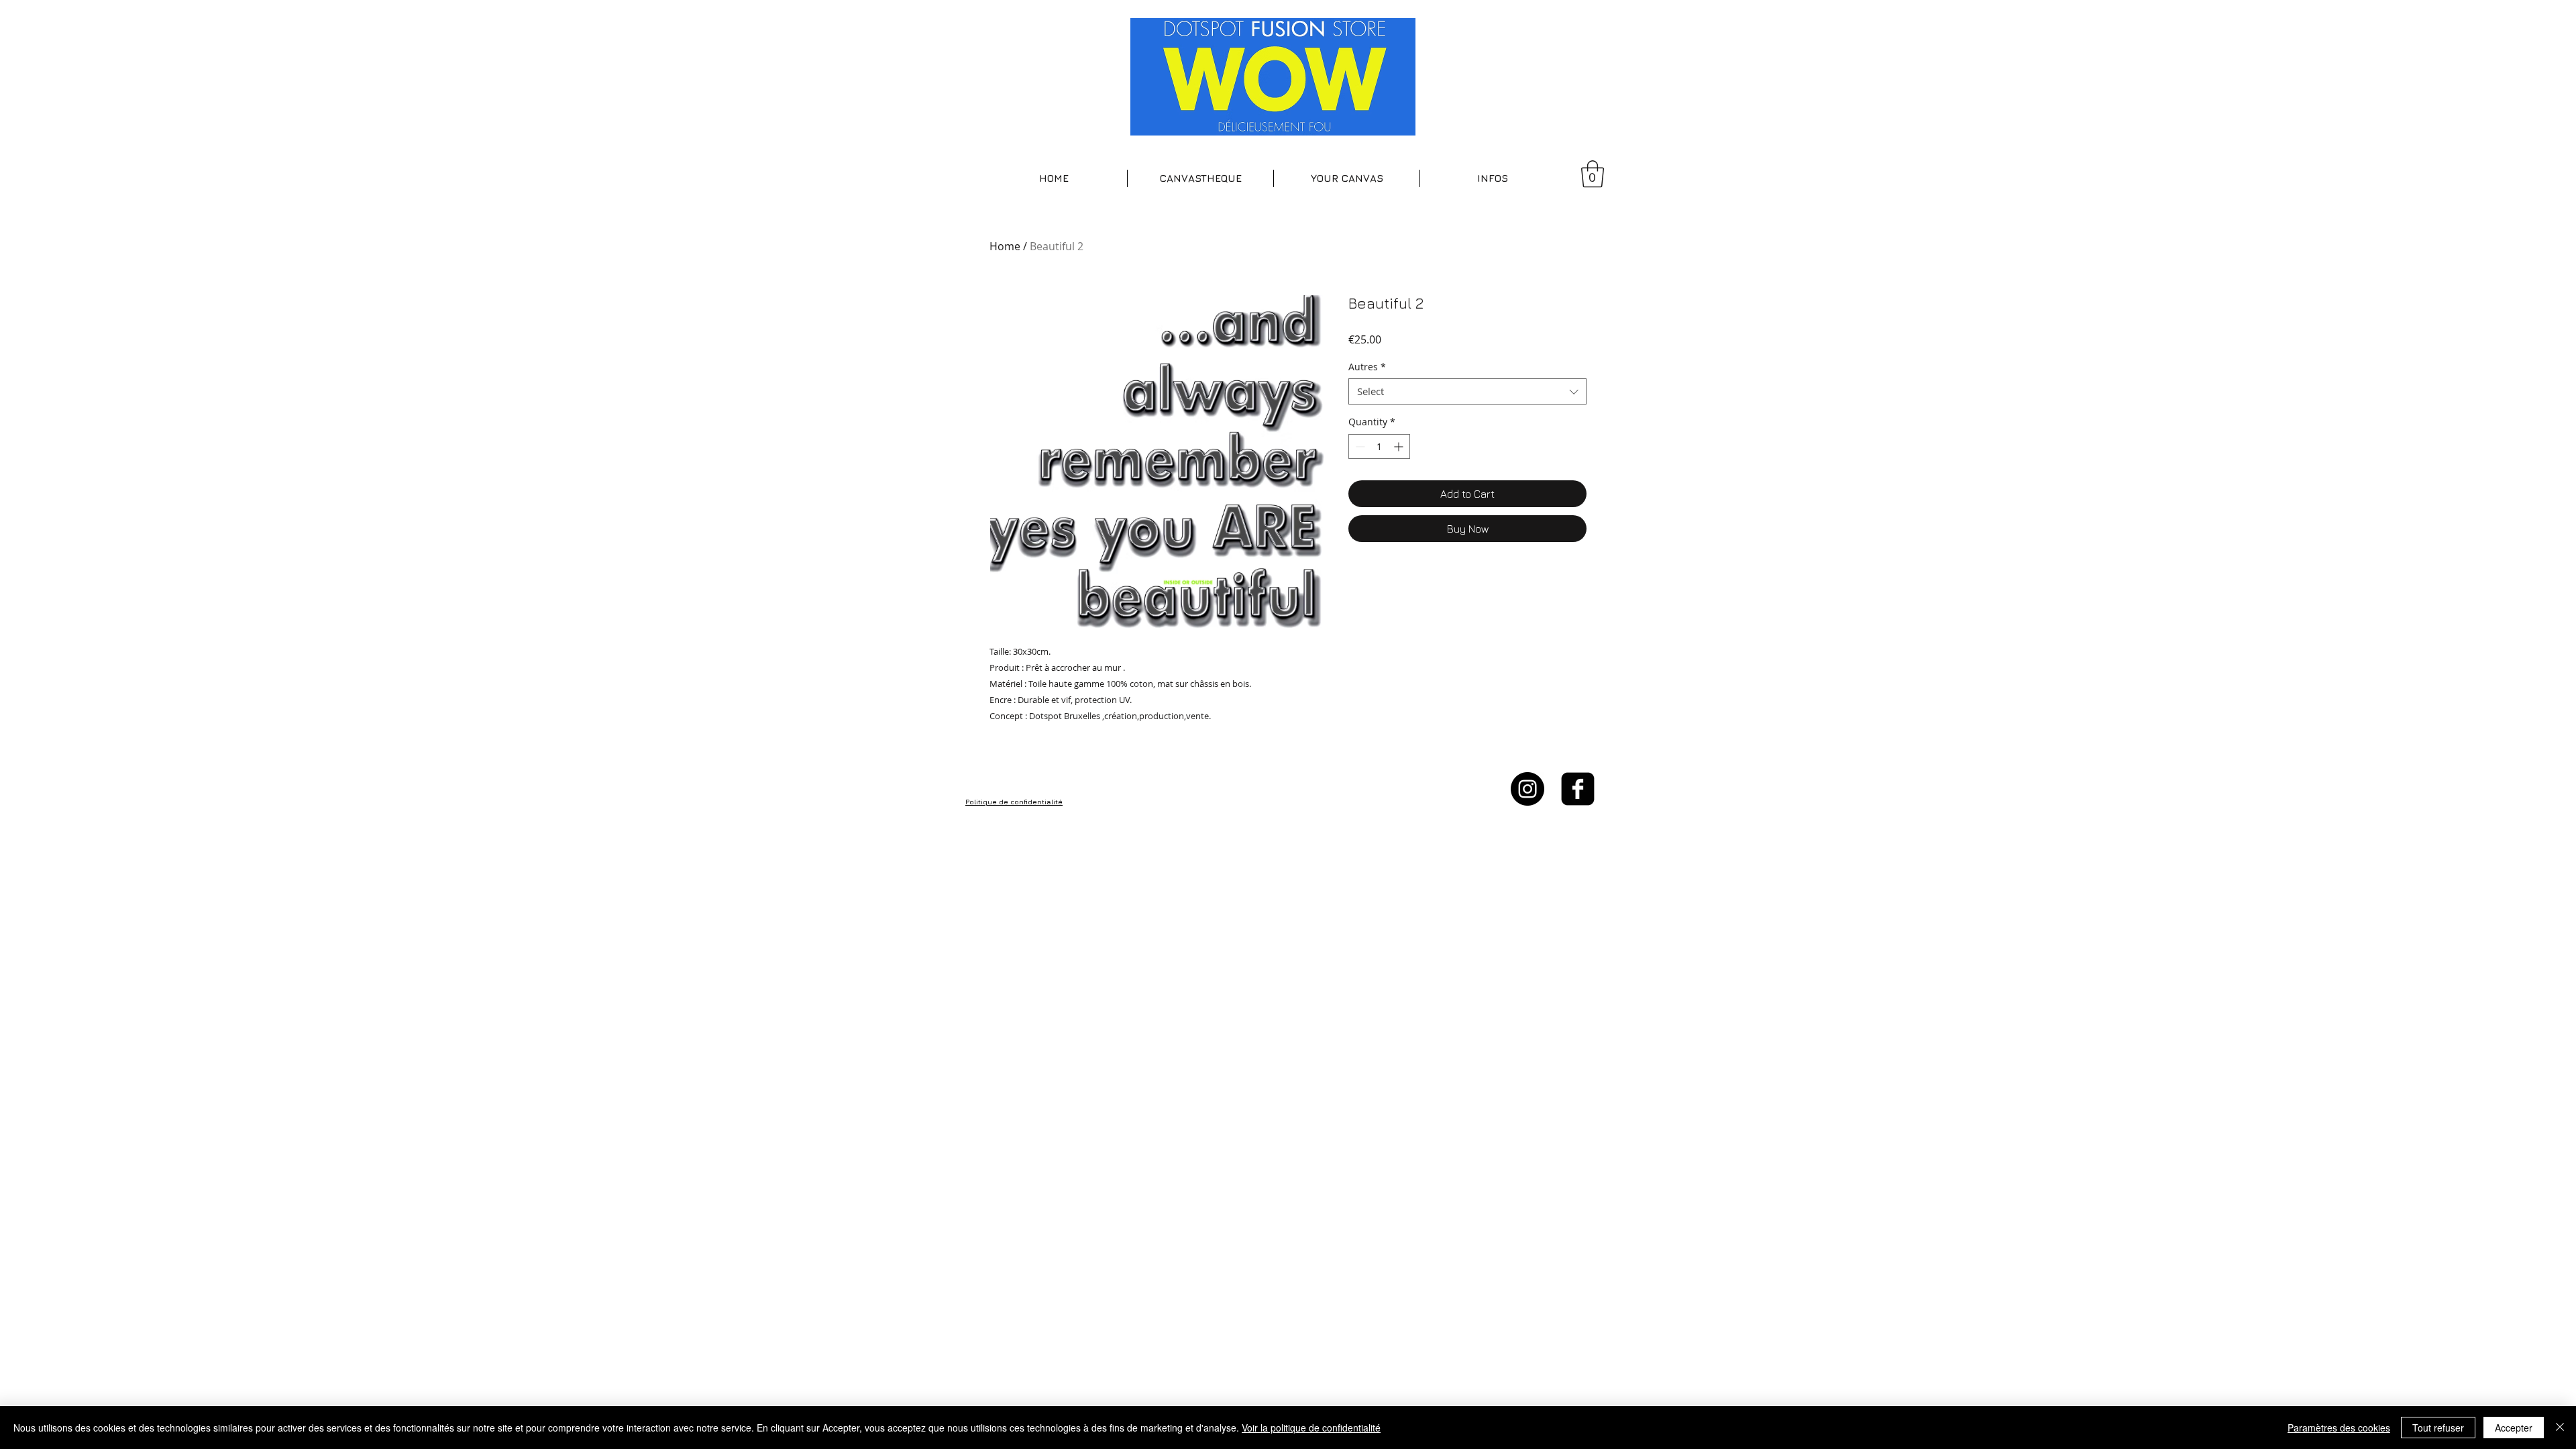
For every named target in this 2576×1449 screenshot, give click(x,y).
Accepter (2514, 1428)
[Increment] (1400, 446)
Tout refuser (2438, 1428)
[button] (1200, 178)
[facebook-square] (1578, 789)
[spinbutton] (1379, 446)
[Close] (2560, 1428)
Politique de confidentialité (1014, 802)
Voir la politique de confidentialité (1311, 1428)
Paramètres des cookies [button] (2339, 1428)
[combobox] (1467, 391)
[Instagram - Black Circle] (1527, 789)
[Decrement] (1359, 446)
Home (1005, 246)
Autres (1367, 367)
